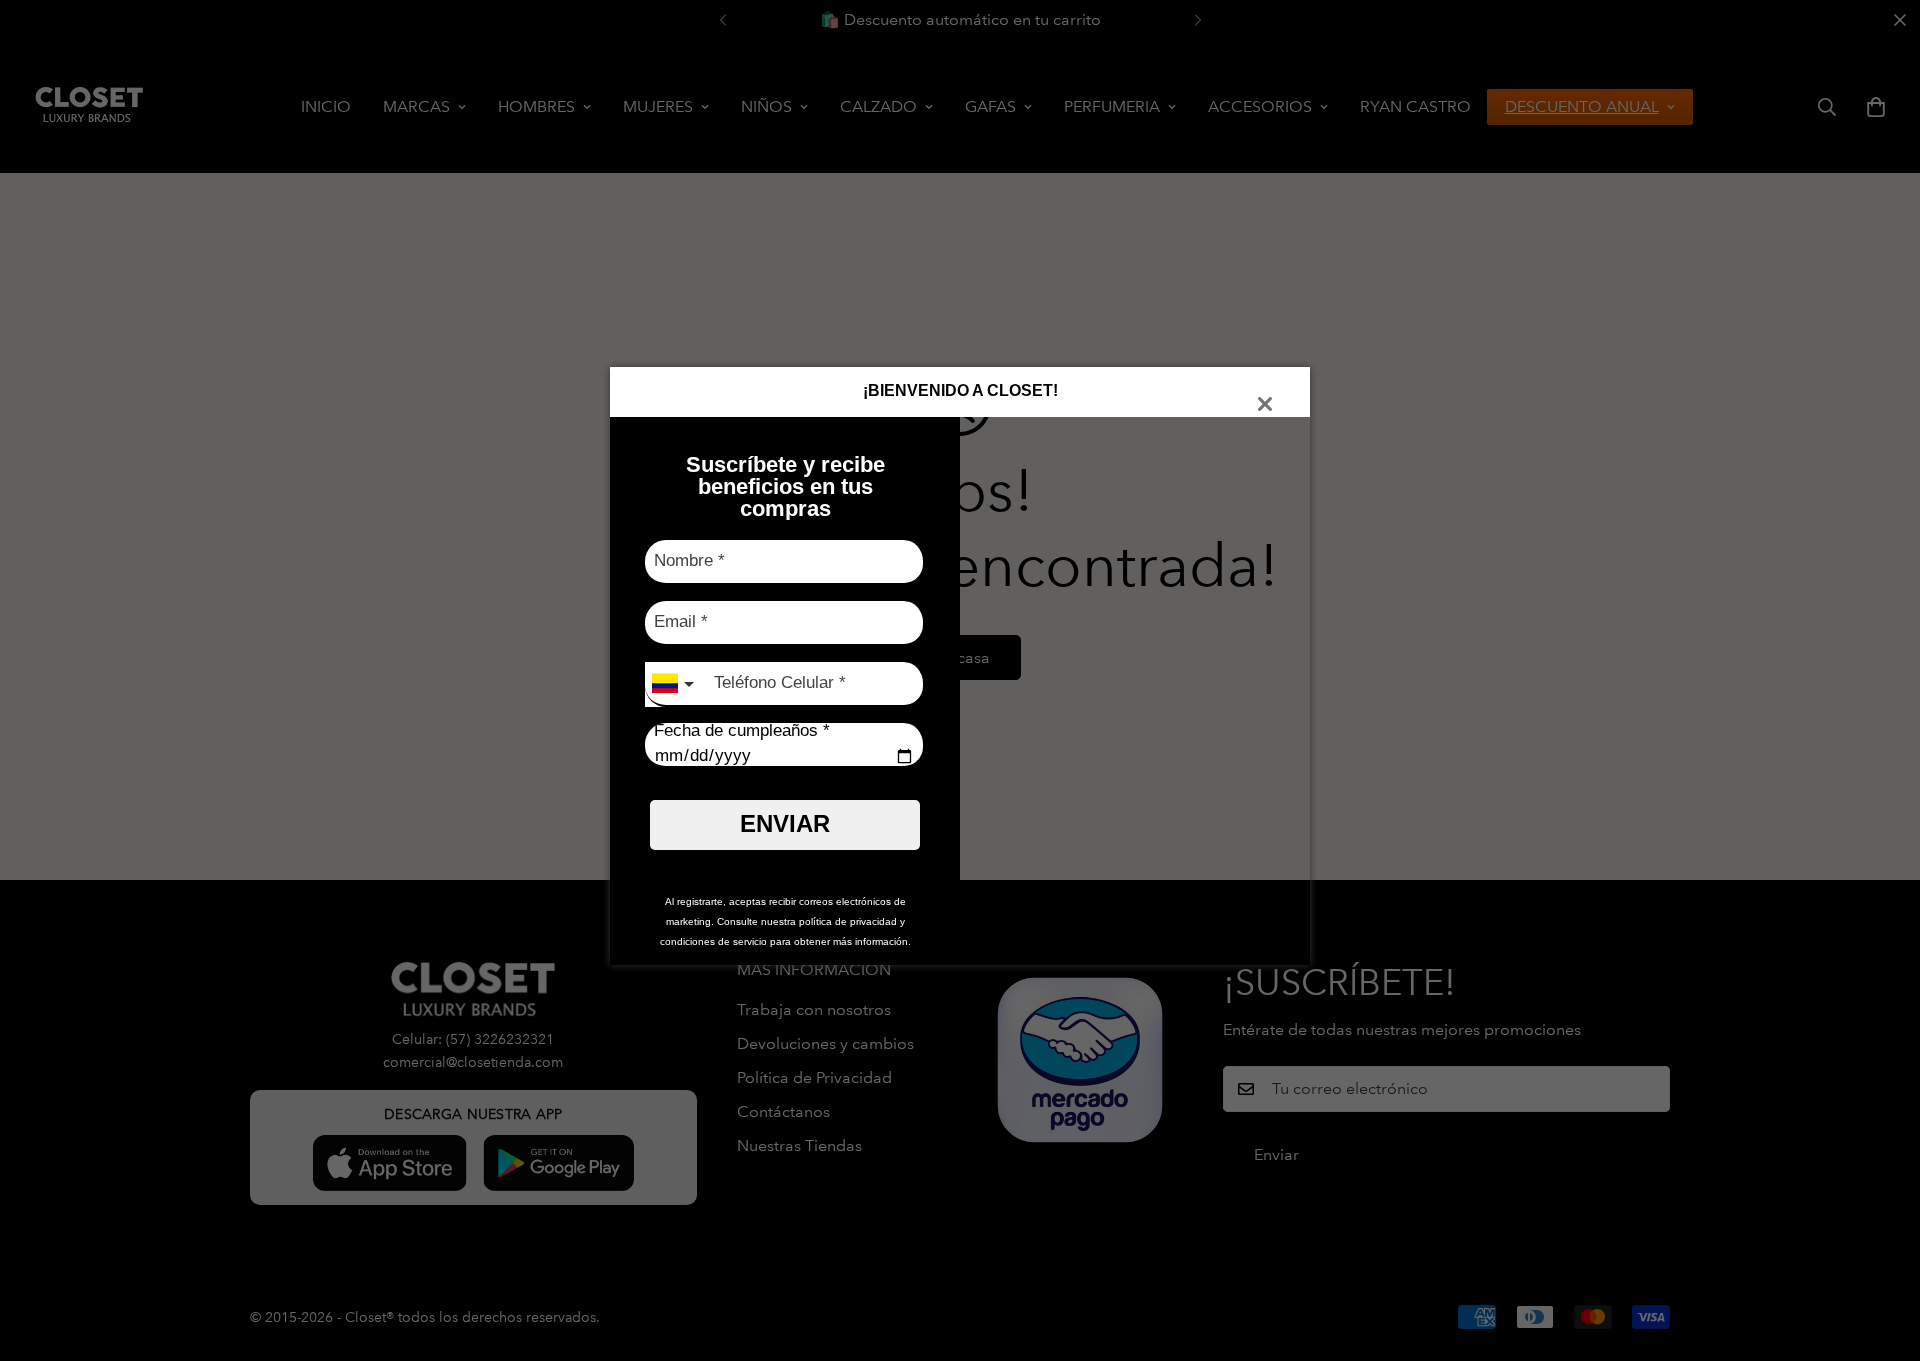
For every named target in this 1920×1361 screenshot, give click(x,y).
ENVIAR (785, 823)
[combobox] (675, 684)
